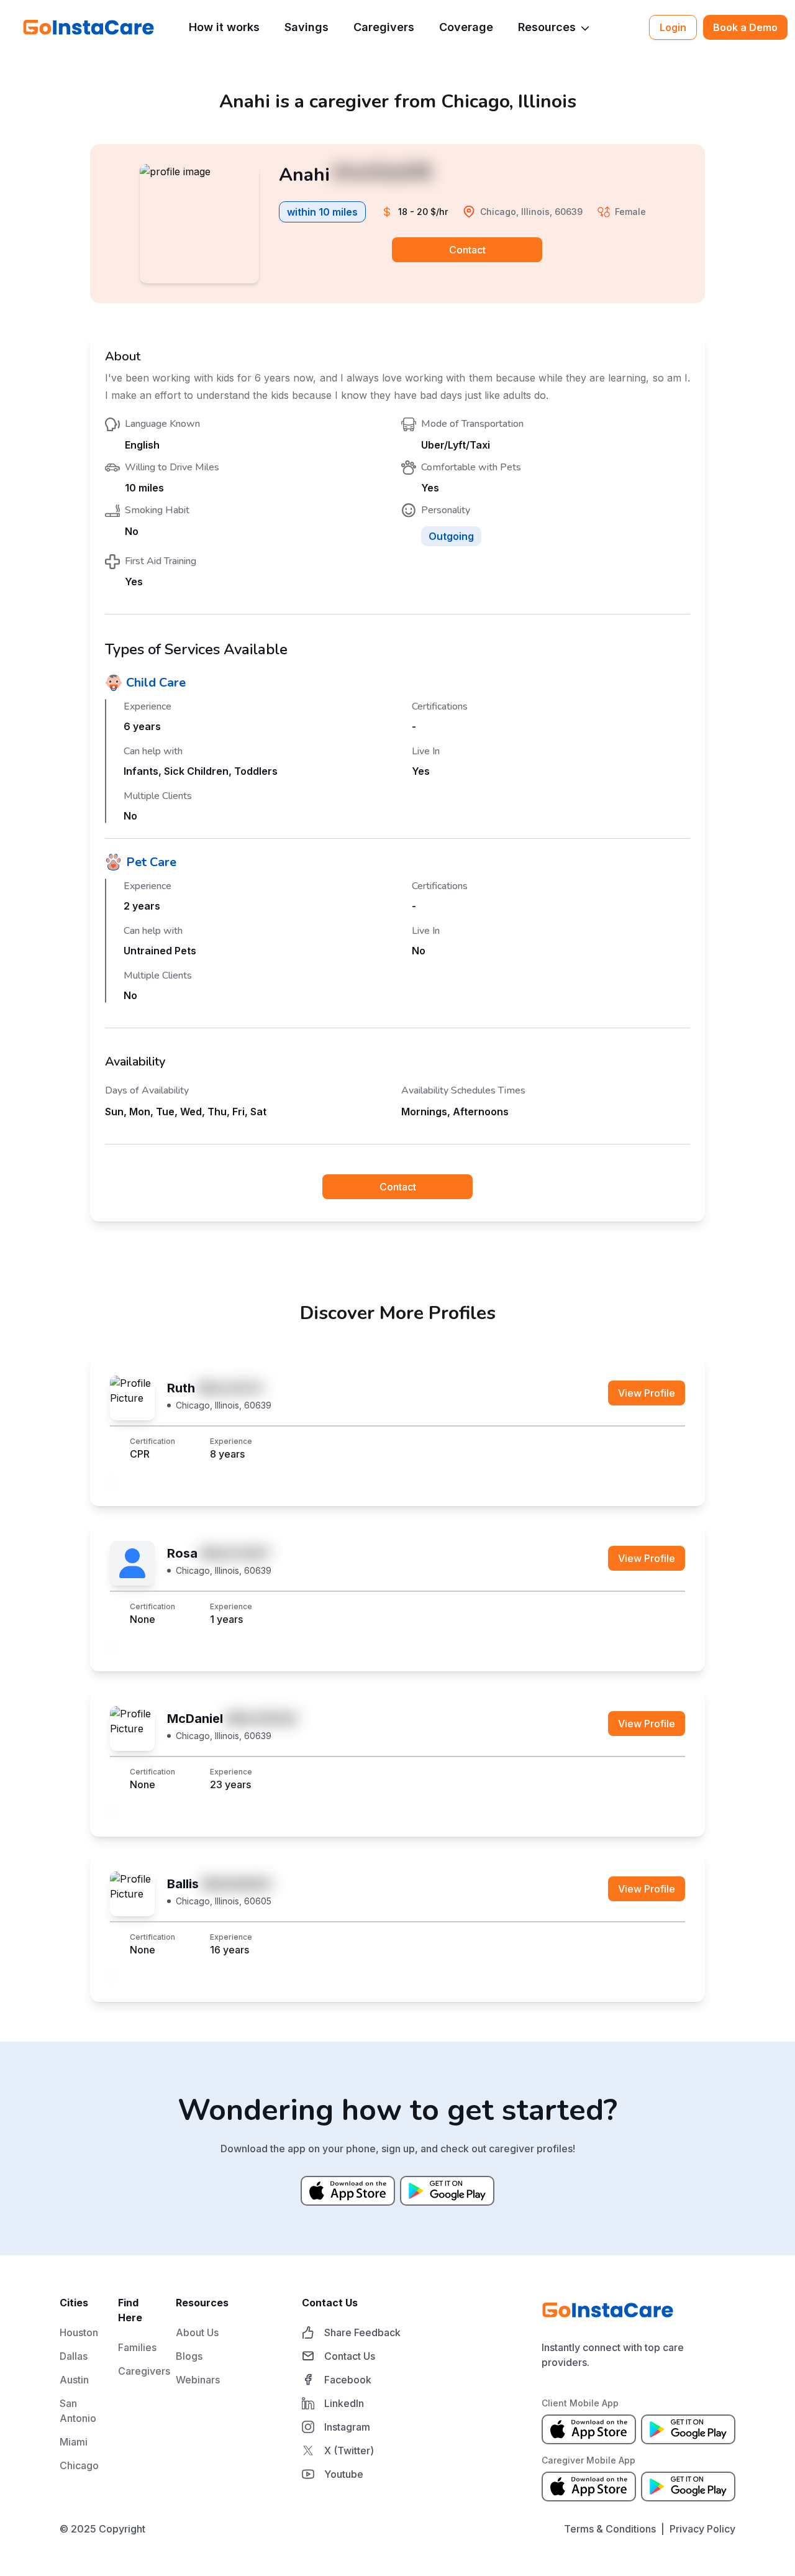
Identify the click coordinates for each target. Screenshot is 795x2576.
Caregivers (384, 27)
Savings (307, 27)
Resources (547, 27)
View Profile (647, 1393)
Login (673, 27)
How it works (224, 27)
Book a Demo (745, 27)
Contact (467, 250)
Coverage (466, 27)
